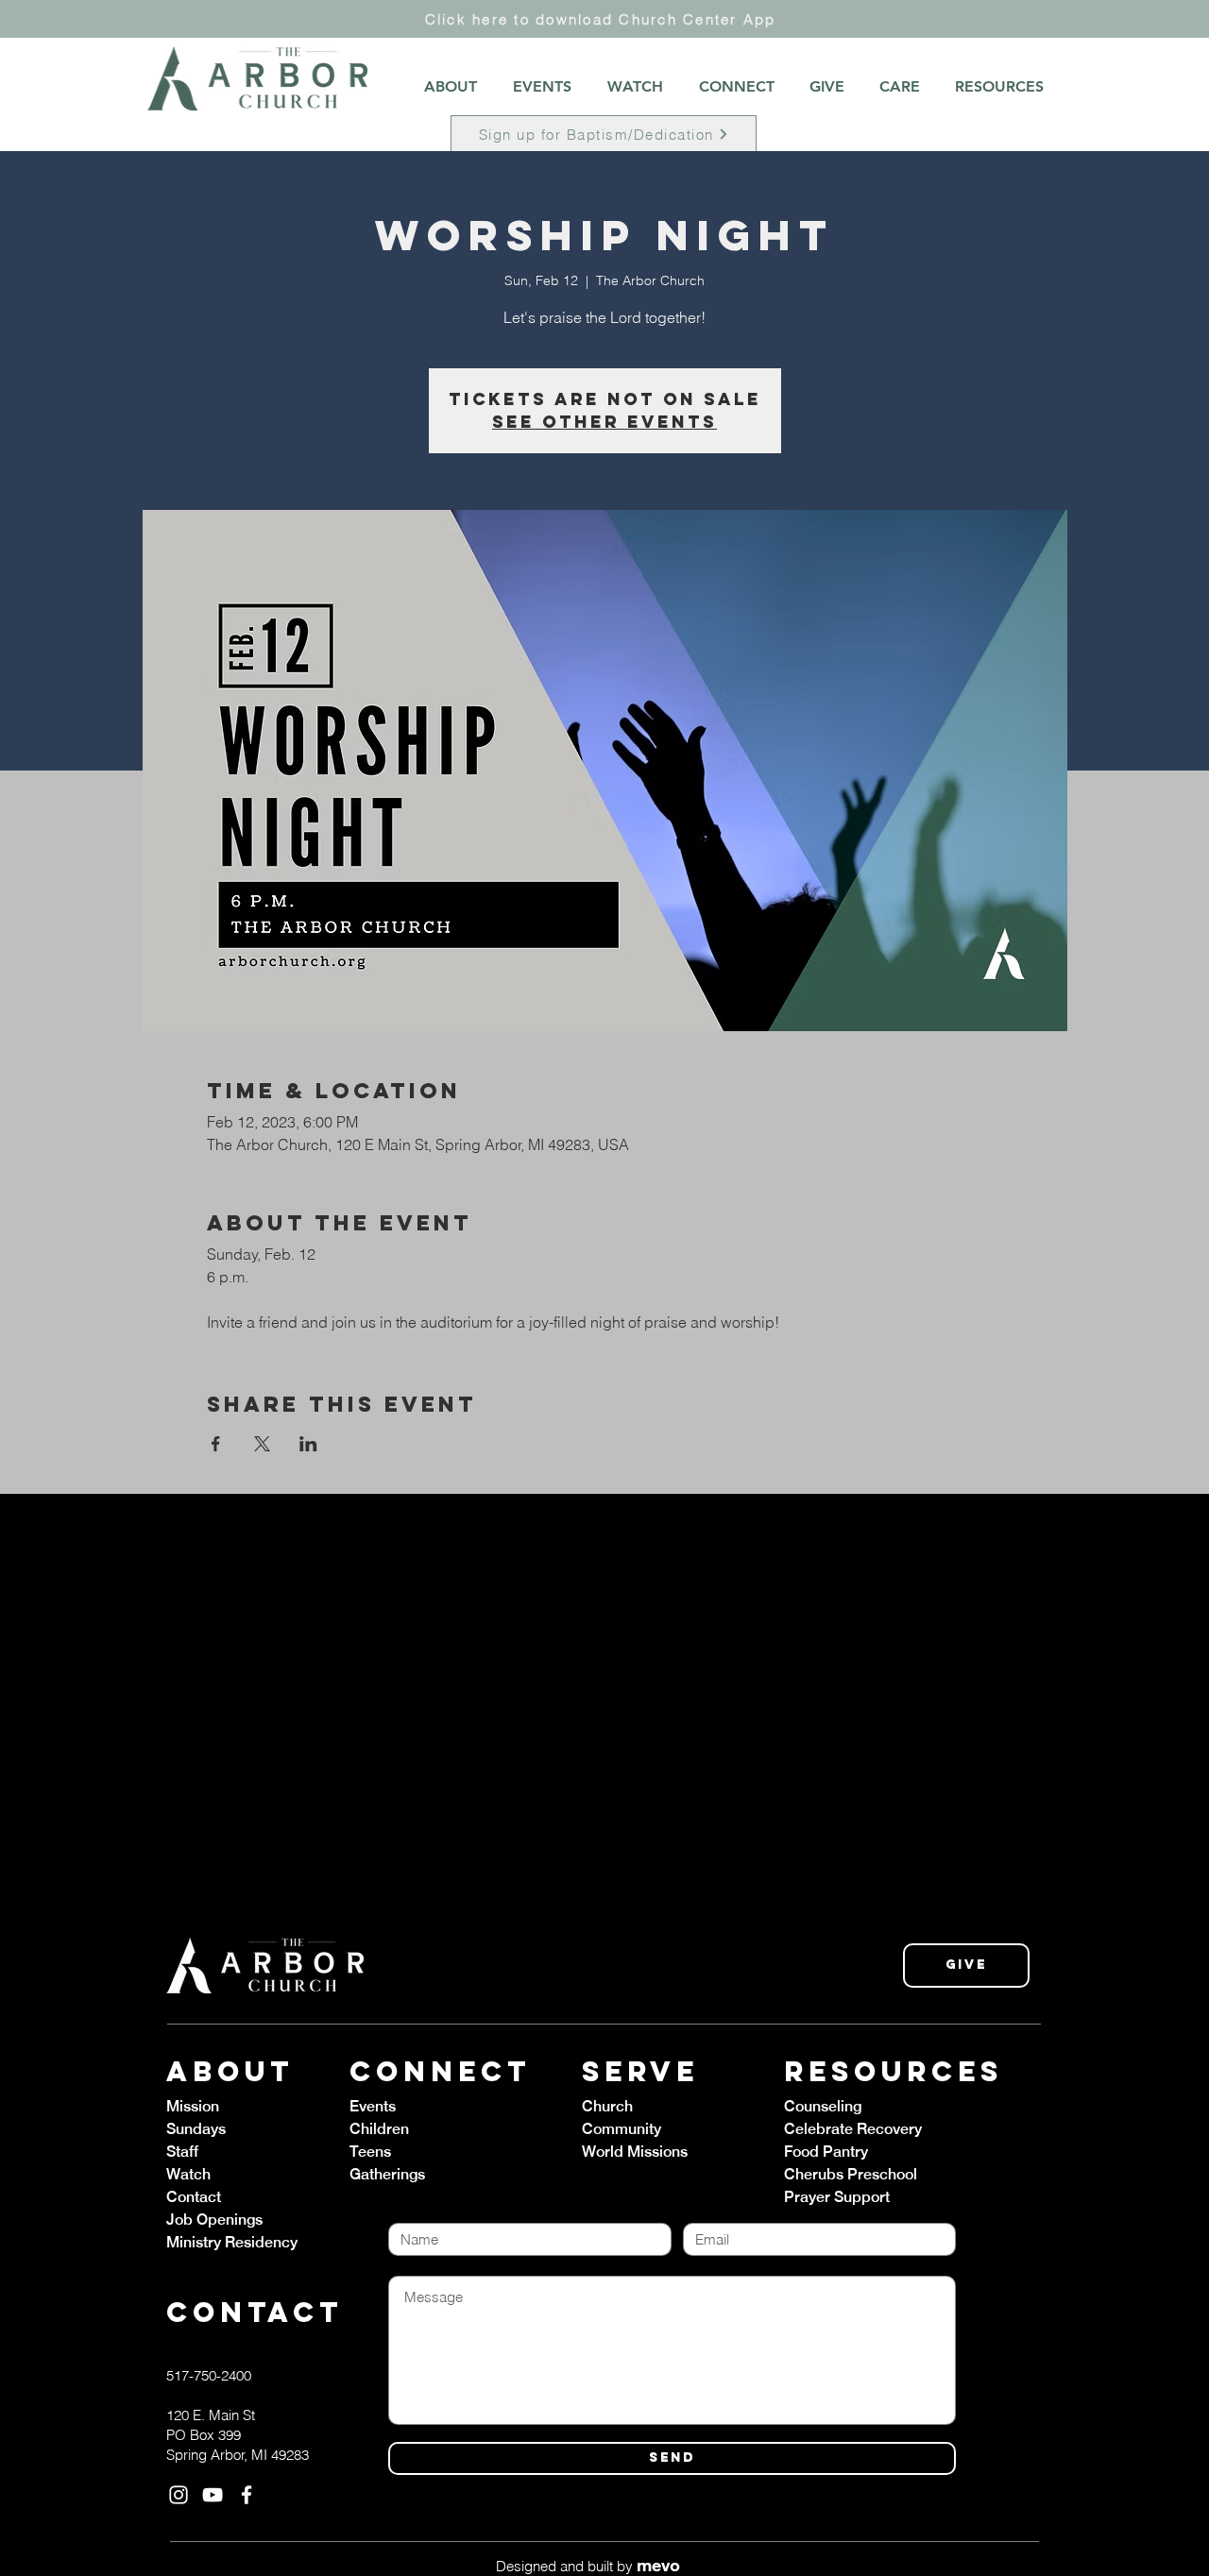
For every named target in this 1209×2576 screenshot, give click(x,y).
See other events (604, 422)
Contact (194, 2197)
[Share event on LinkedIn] (308, 1444)
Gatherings (387, 2174)
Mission (193, 2106)
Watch (188, 2174)
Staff (182, 2152)
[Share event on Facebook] (216, 1444)
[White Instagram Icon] (179, 2495)
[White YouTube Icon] (213, 2495)
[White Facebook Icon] (247, 2495)
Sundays (196, 2129)
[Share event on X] (262, 1444)
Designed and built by (588, 2566)
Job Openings (214, 2220)
